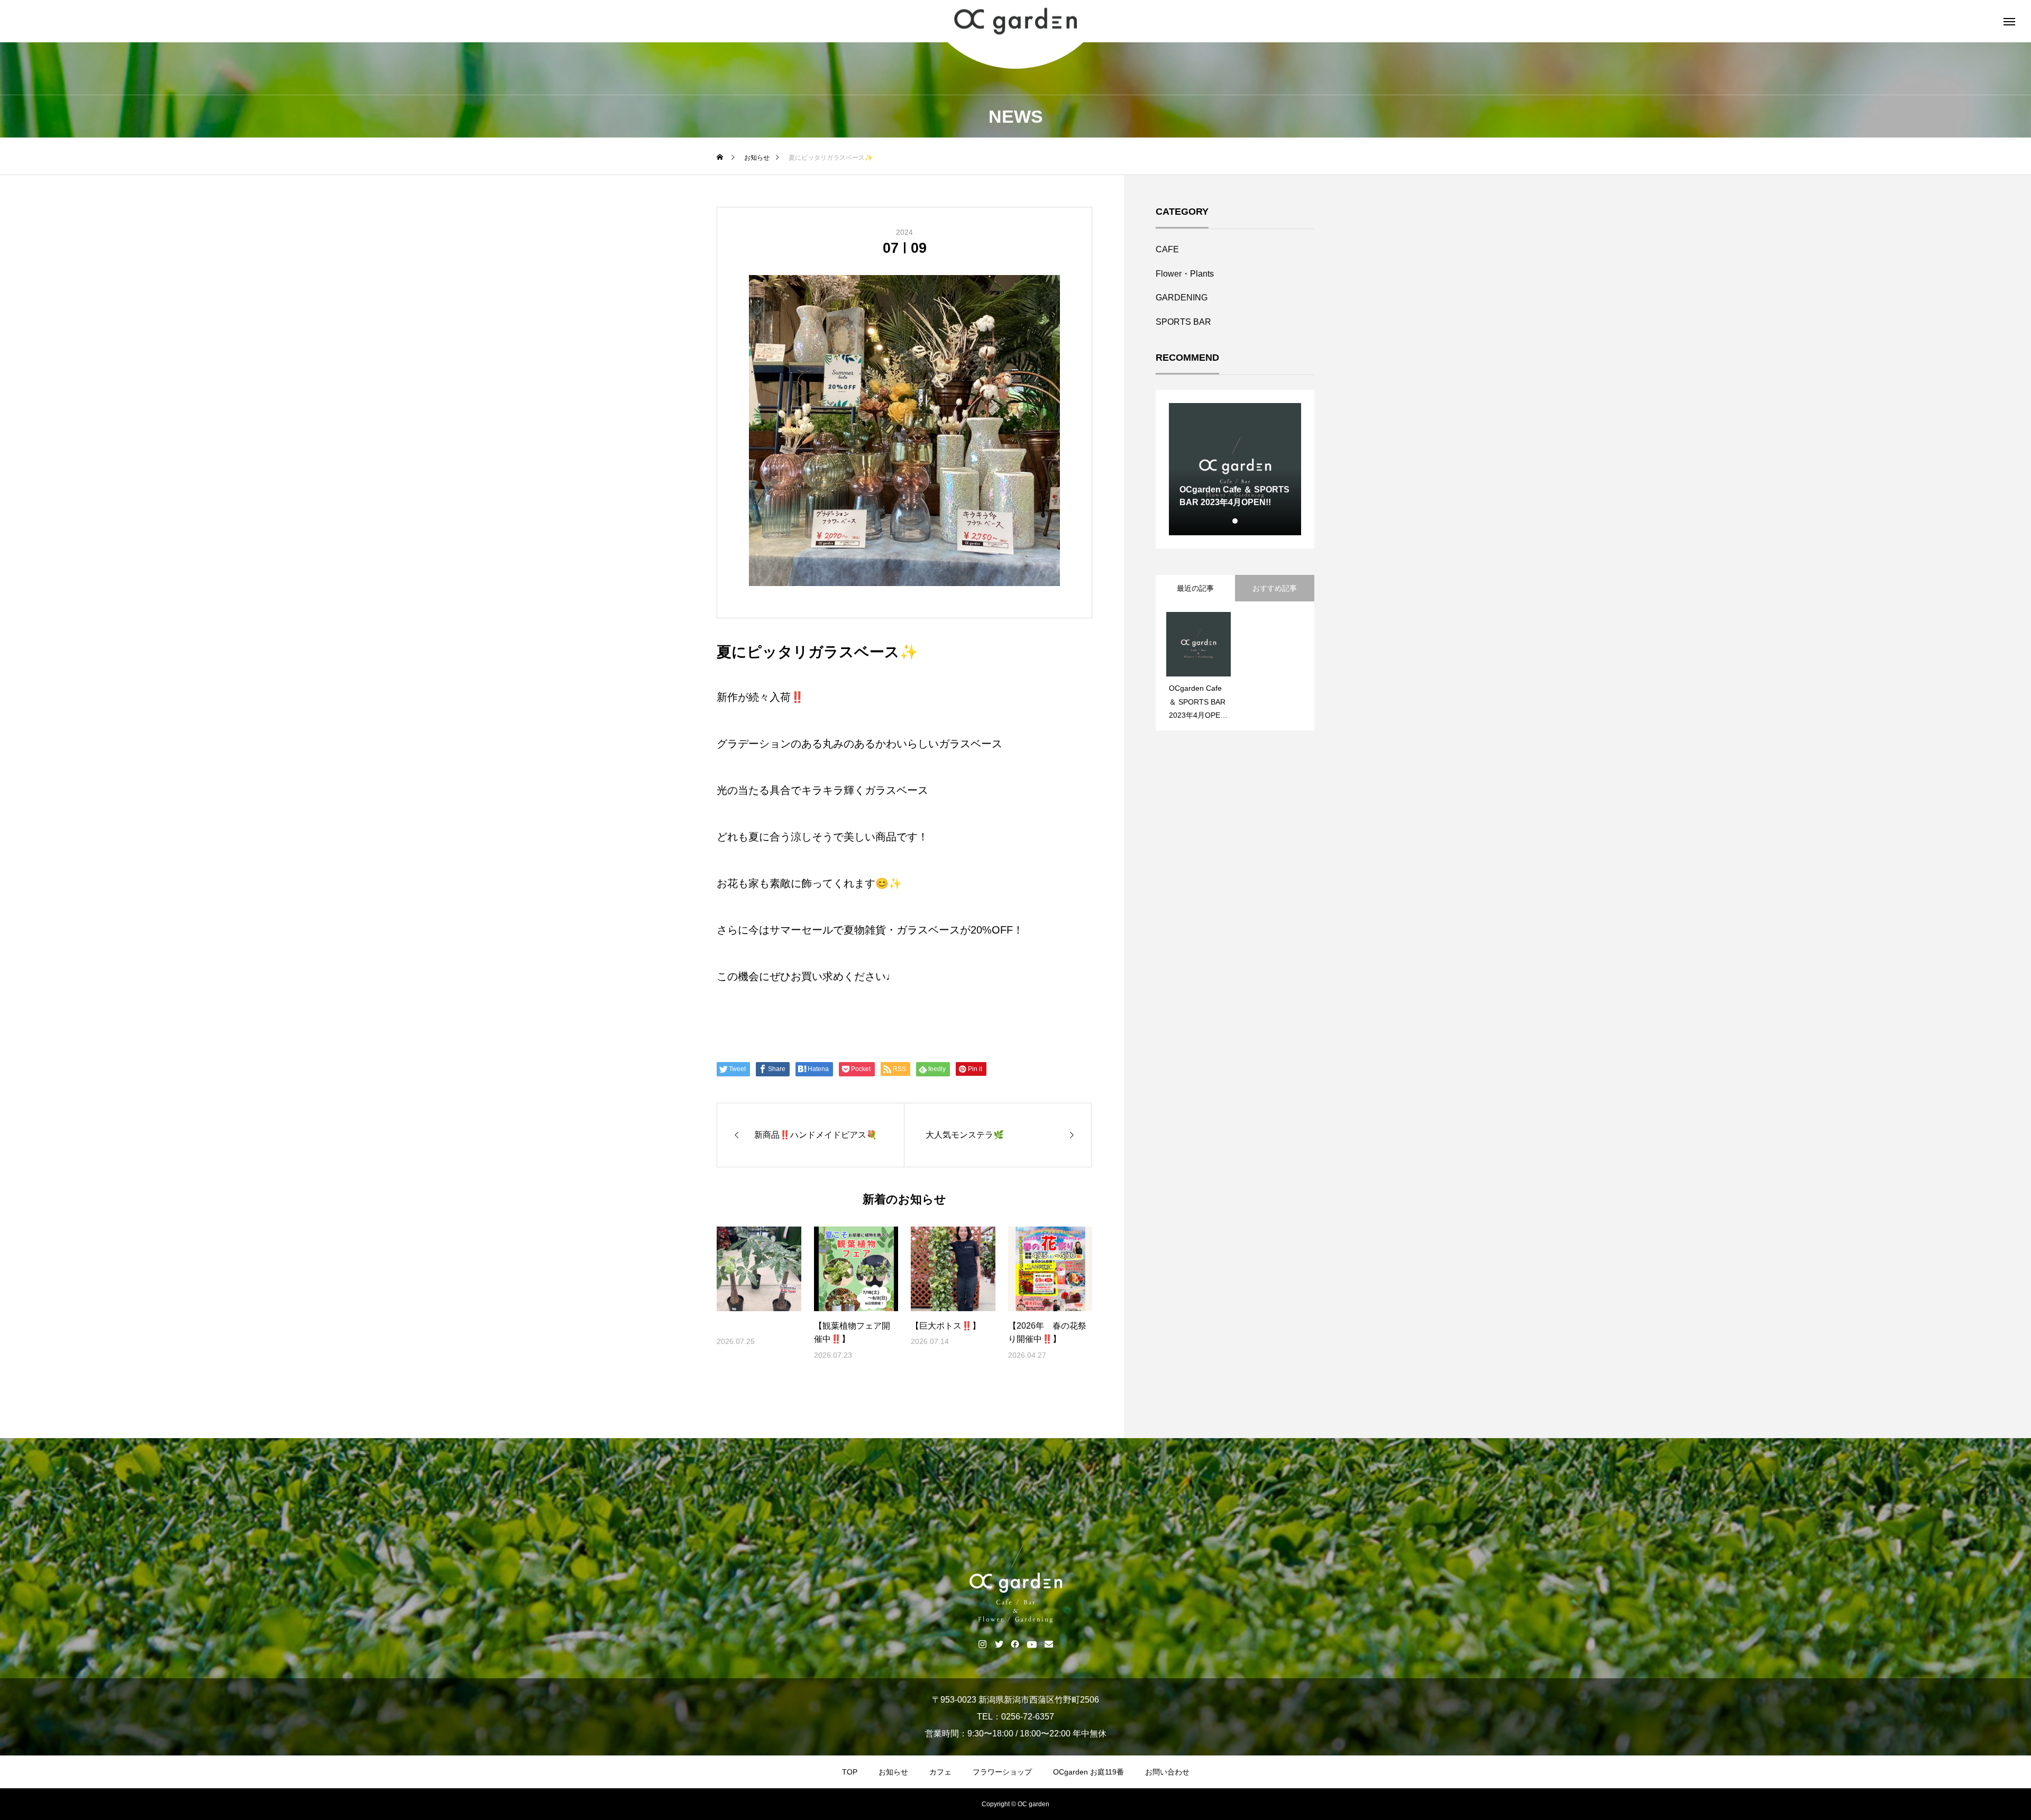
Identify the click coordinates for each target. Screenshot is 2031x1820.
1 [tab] (1236, 521)
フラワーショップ (1002, 1772)
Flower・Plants (1185, 274)
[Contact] (1049, 1644)
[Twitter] (999, 1644)
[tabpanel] (1235, 469)
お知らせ (893, 1772)
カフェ (940, 1772)
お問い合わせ (1167, 1772)
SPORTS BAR (1183, 322)
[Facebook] (1015, 1644)
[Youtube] (1032, 1644)
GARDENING (1182, 298)
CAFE (1167, 249)
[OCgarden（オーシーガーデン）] (1015, 21)
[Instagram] (982, 1644)
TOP (850, 1772)
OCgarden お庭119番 (1088, 1772)
